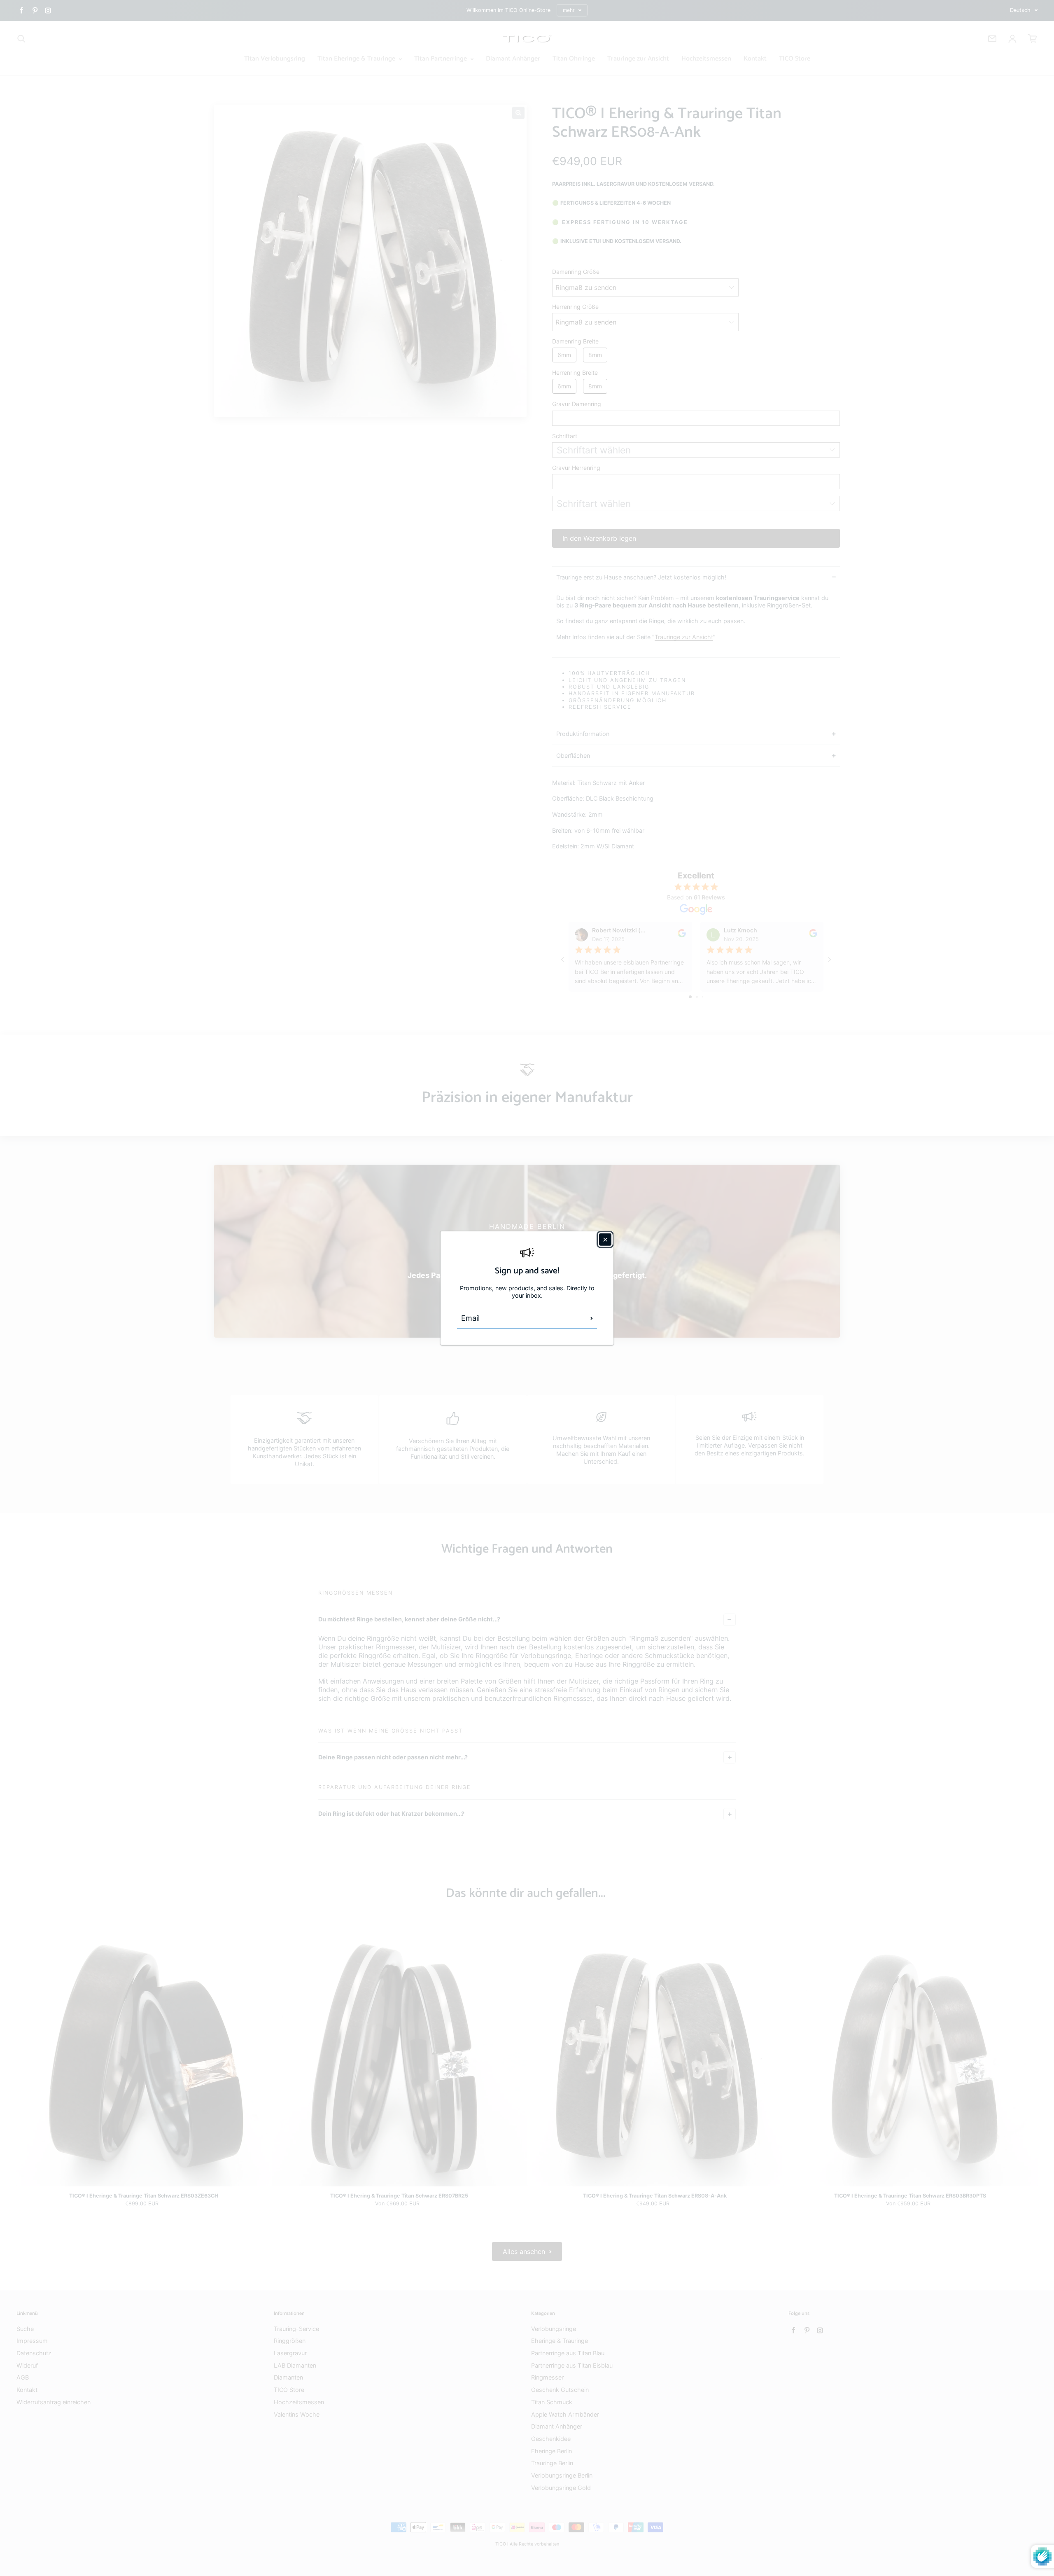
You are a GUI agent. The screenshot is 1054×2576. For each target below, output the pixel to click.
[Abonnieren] (592, 1318)
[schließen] (605, 1239)
